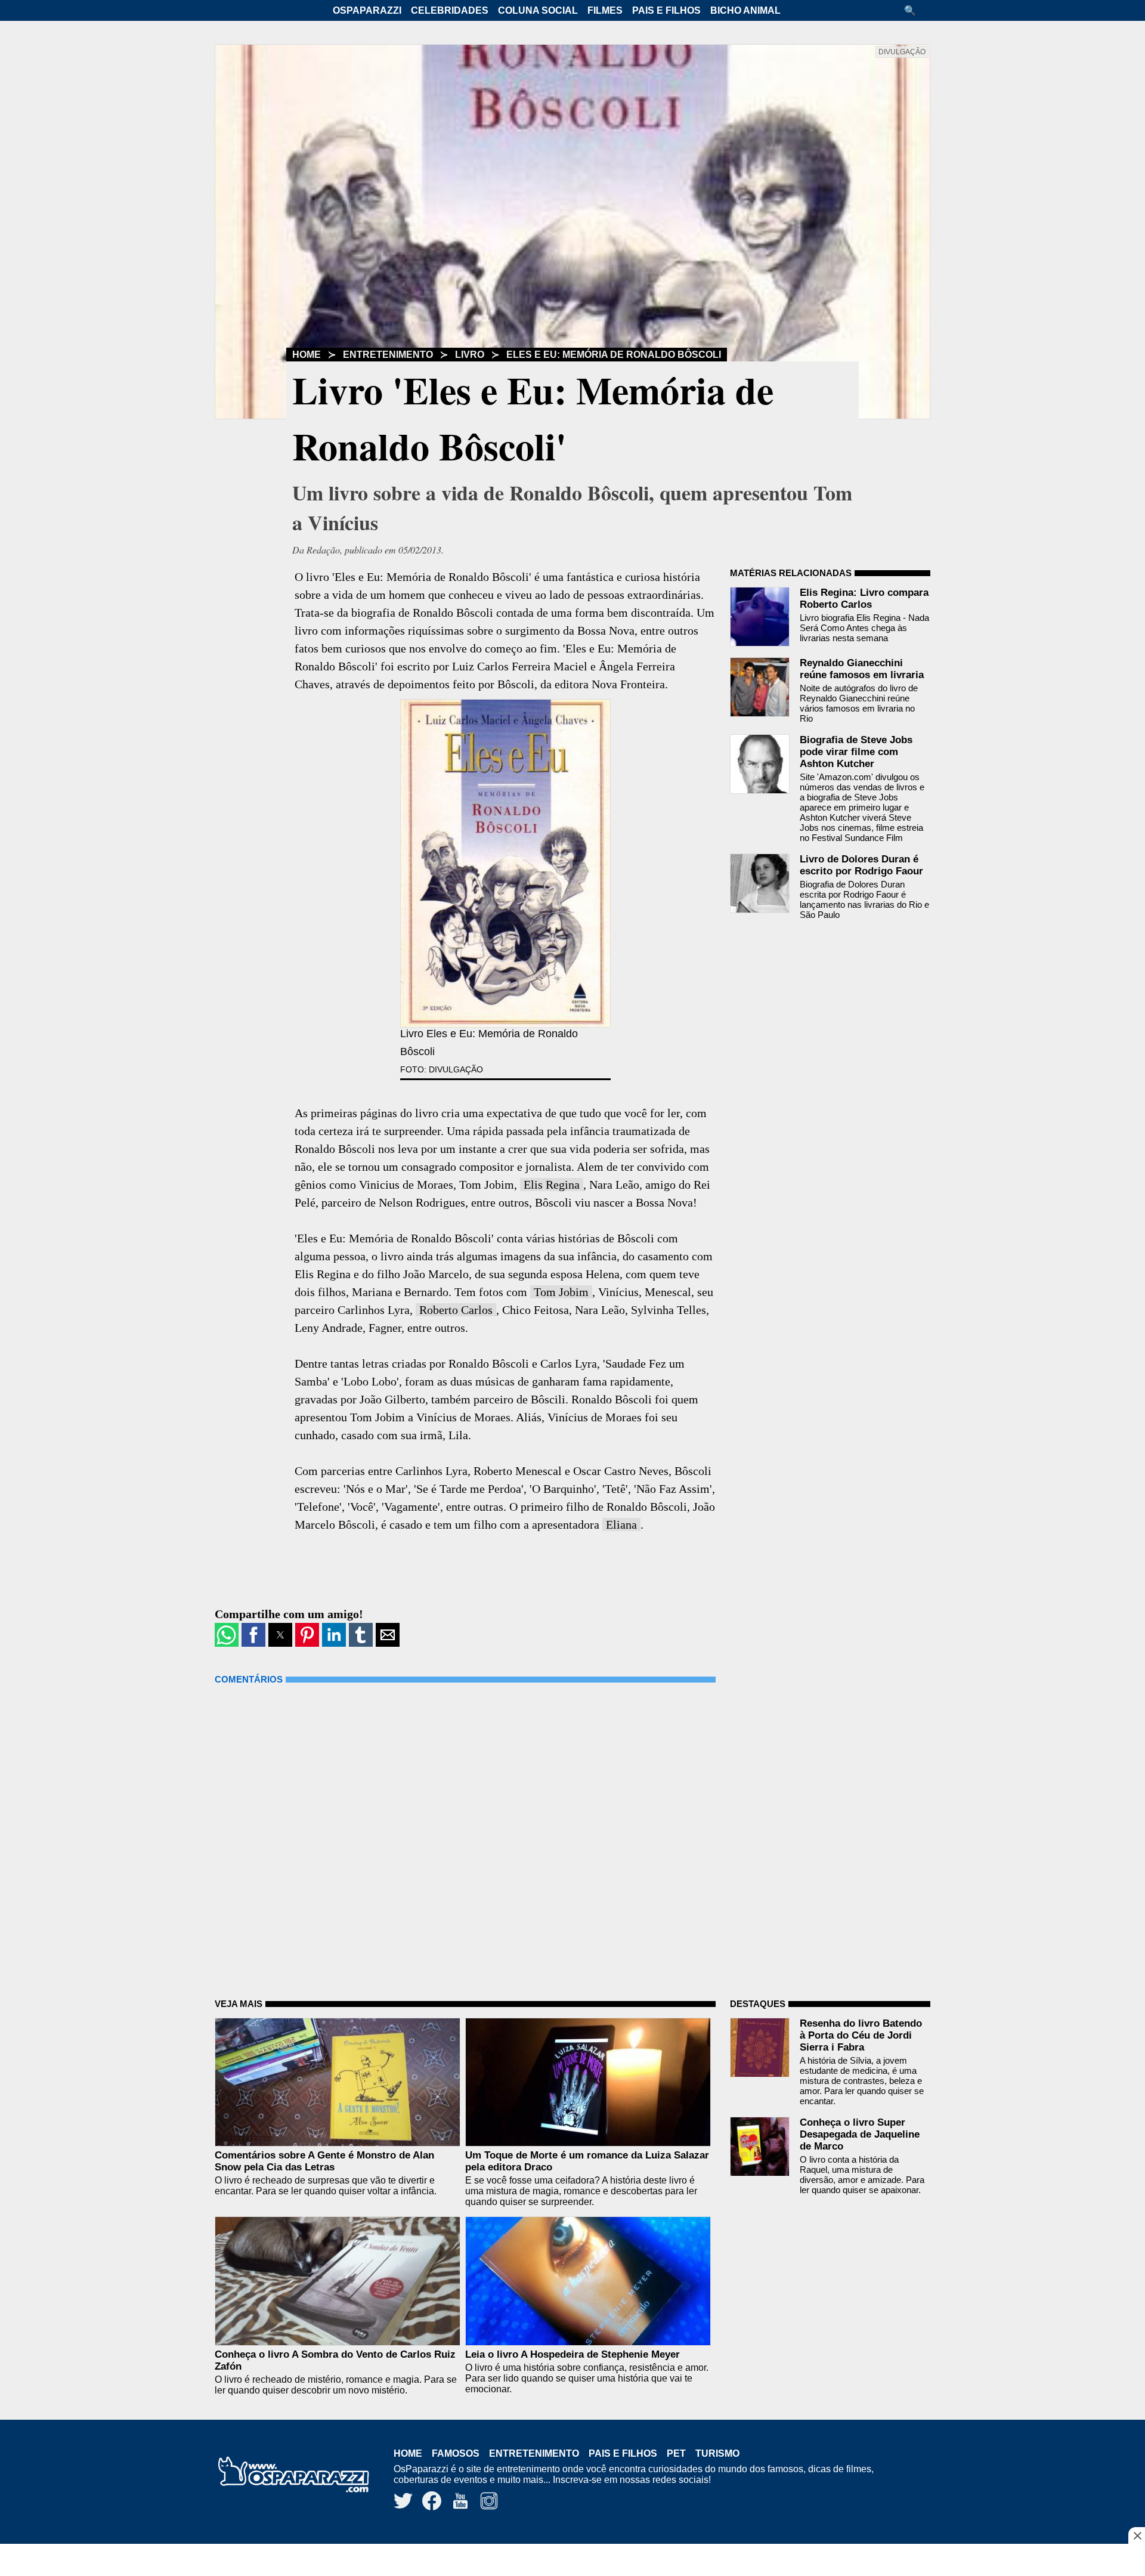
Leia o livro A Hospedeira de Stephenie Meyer (572, 2354)
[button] (914, 10)
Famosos (456, 2453)
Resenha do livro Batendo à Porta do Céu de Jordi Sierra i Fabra (861, 2035)
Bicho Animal (745, 10)
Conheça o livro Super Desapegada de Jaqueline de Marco (860, 2134)
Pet (676, 2453)
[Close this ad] (1137, 2535)
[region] (572, 2561)
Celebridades (450, 10)
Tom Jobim (561, 1292)
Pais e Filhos (666, 10)
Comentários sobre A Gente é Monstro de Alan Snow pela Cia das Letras (324, 2161)
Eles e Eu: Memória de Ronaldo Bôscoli (614, 355)
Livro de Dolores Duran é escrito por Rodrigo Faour (861, 865)
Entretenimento (388, 355)
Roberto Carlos (456, 1310)
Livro (470, 355)
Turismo (717, 2453)
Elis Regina (552, 1185)
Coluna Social (538, 10)
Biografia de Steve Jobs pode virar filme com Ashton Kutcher (856, 752)
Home (307, 355)
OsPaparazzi (367, 10)
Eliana (621, 1524)
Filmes (605, 10)
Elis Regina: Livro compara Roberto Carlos (864, 599)
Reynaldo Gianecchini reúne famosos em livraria (862, 669)
